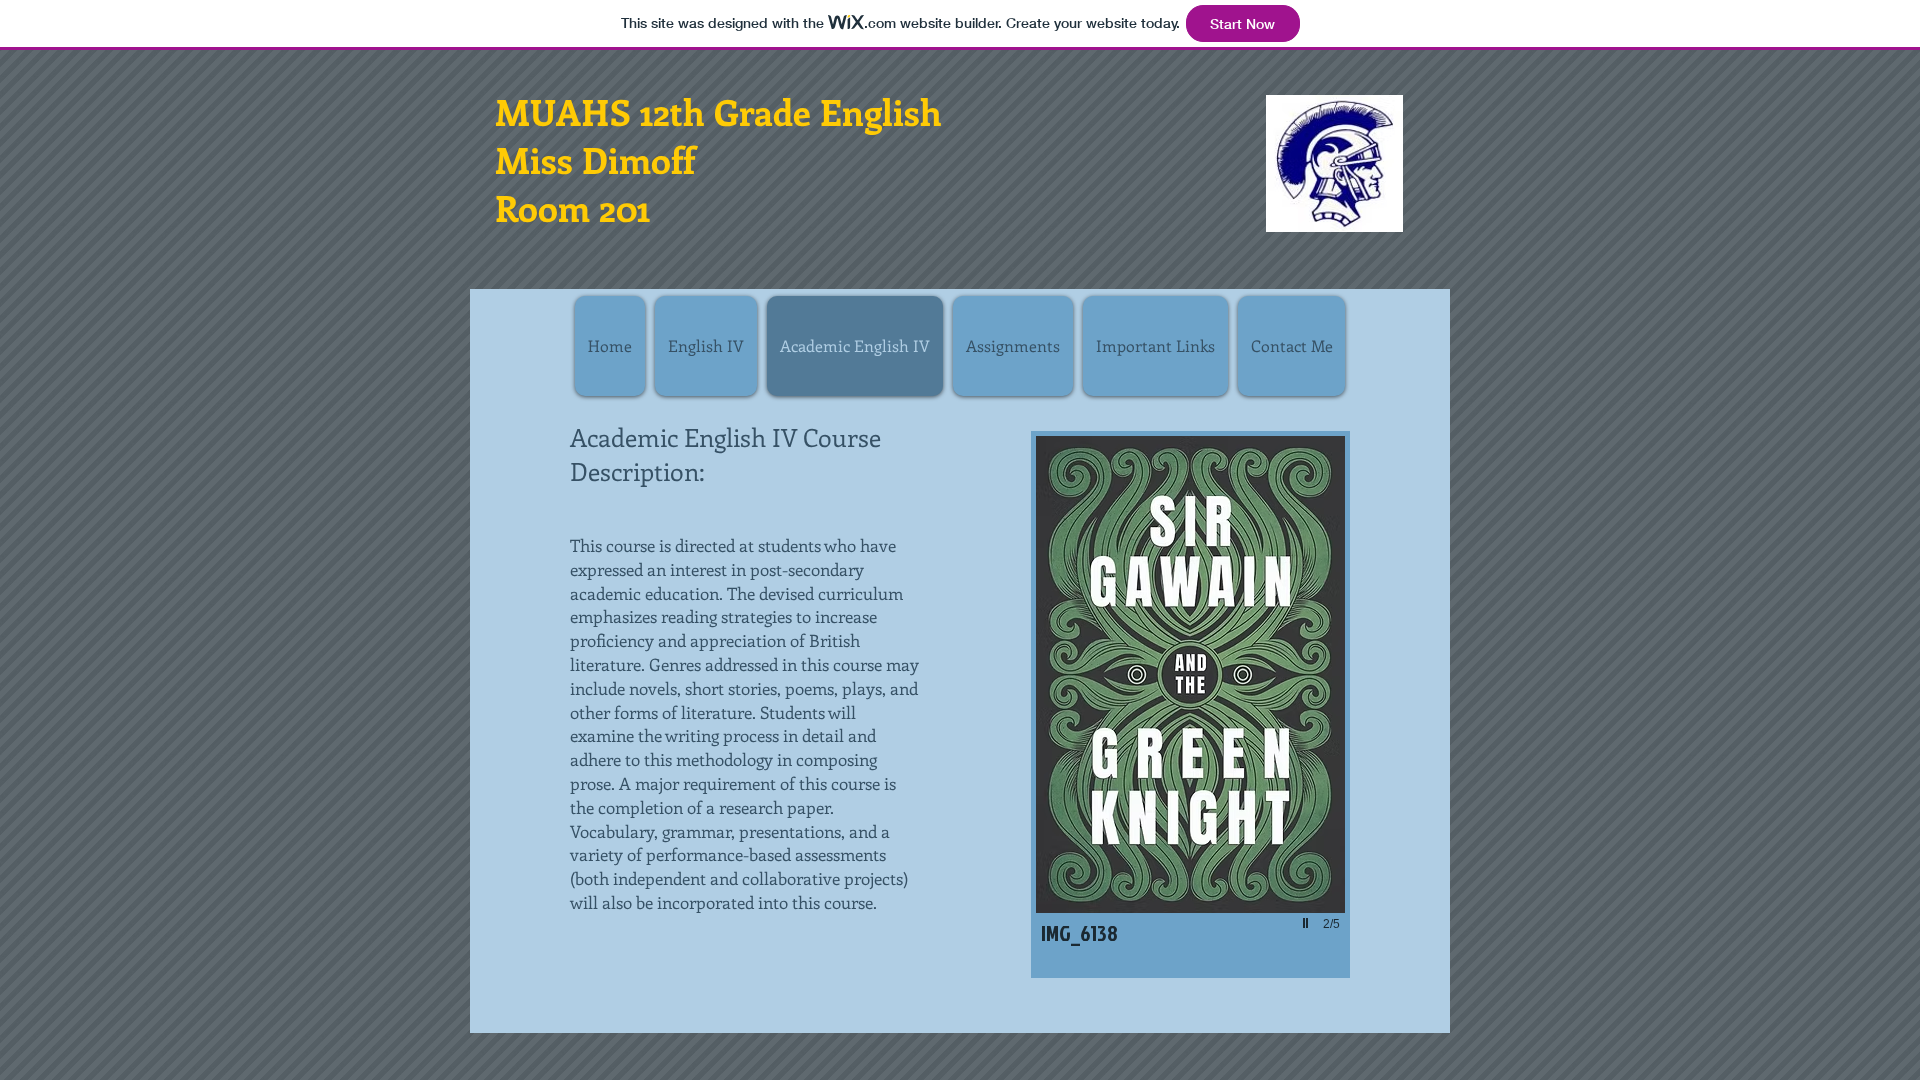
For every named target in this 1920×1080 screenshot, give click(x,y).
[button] (1190, 704)
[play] (1308, 923)
